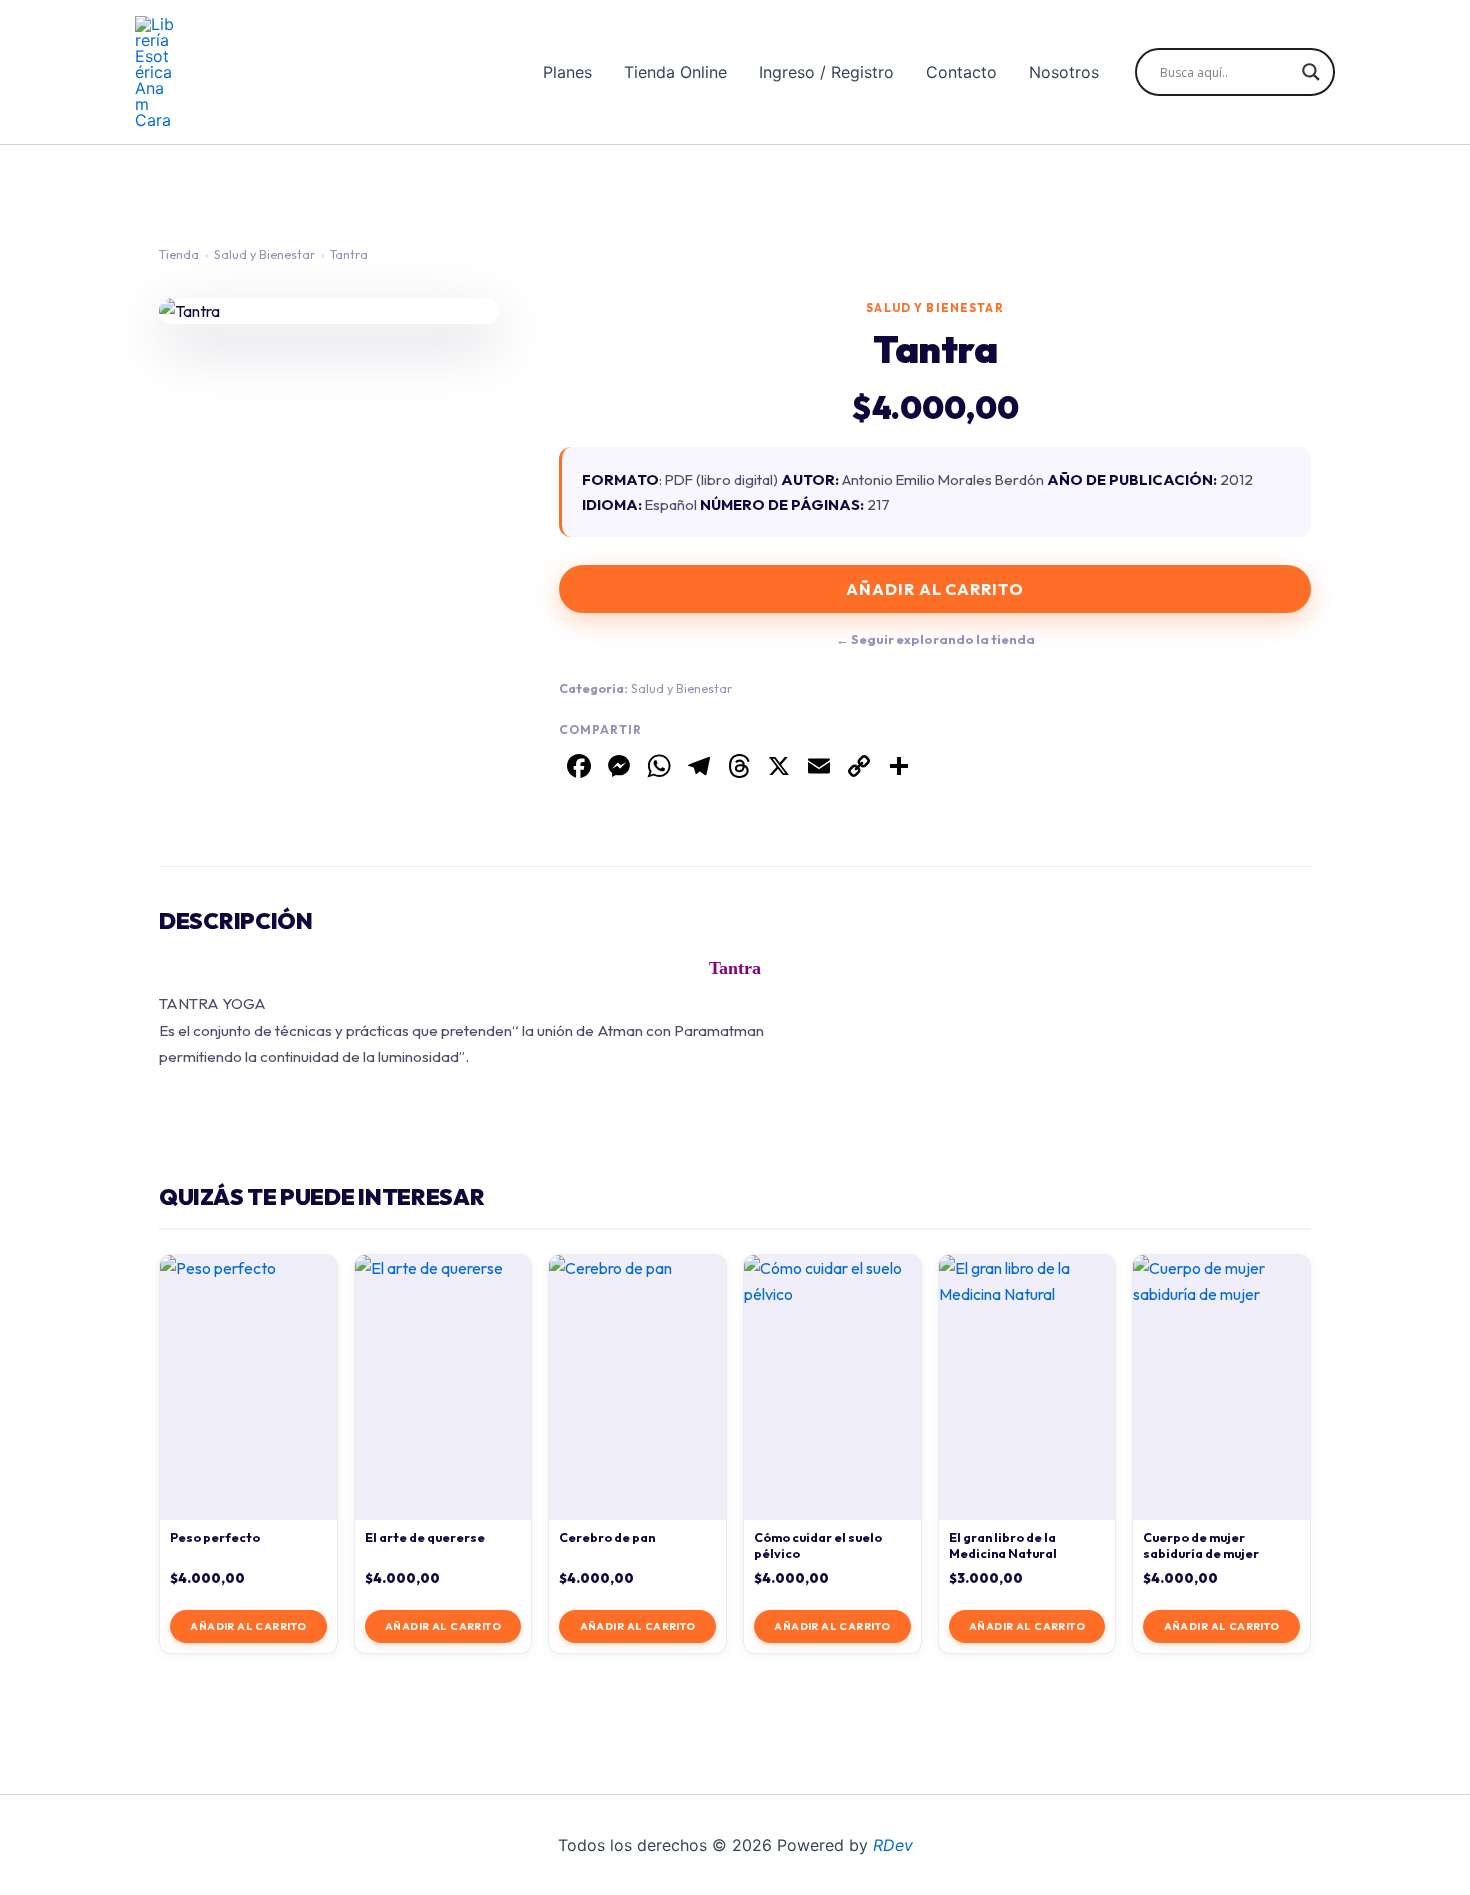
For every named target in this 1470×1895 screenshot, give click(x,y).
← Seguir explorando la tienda (935, 639)
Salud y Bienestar (264, 254)
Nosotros (1064, 72)
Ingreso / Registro (826, 72)
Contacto (961, 72)
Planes (567, 72)
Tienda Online (675, 72)
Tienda (179, 254)
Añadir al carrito (935, 589)
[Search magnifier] (1311, 72)
